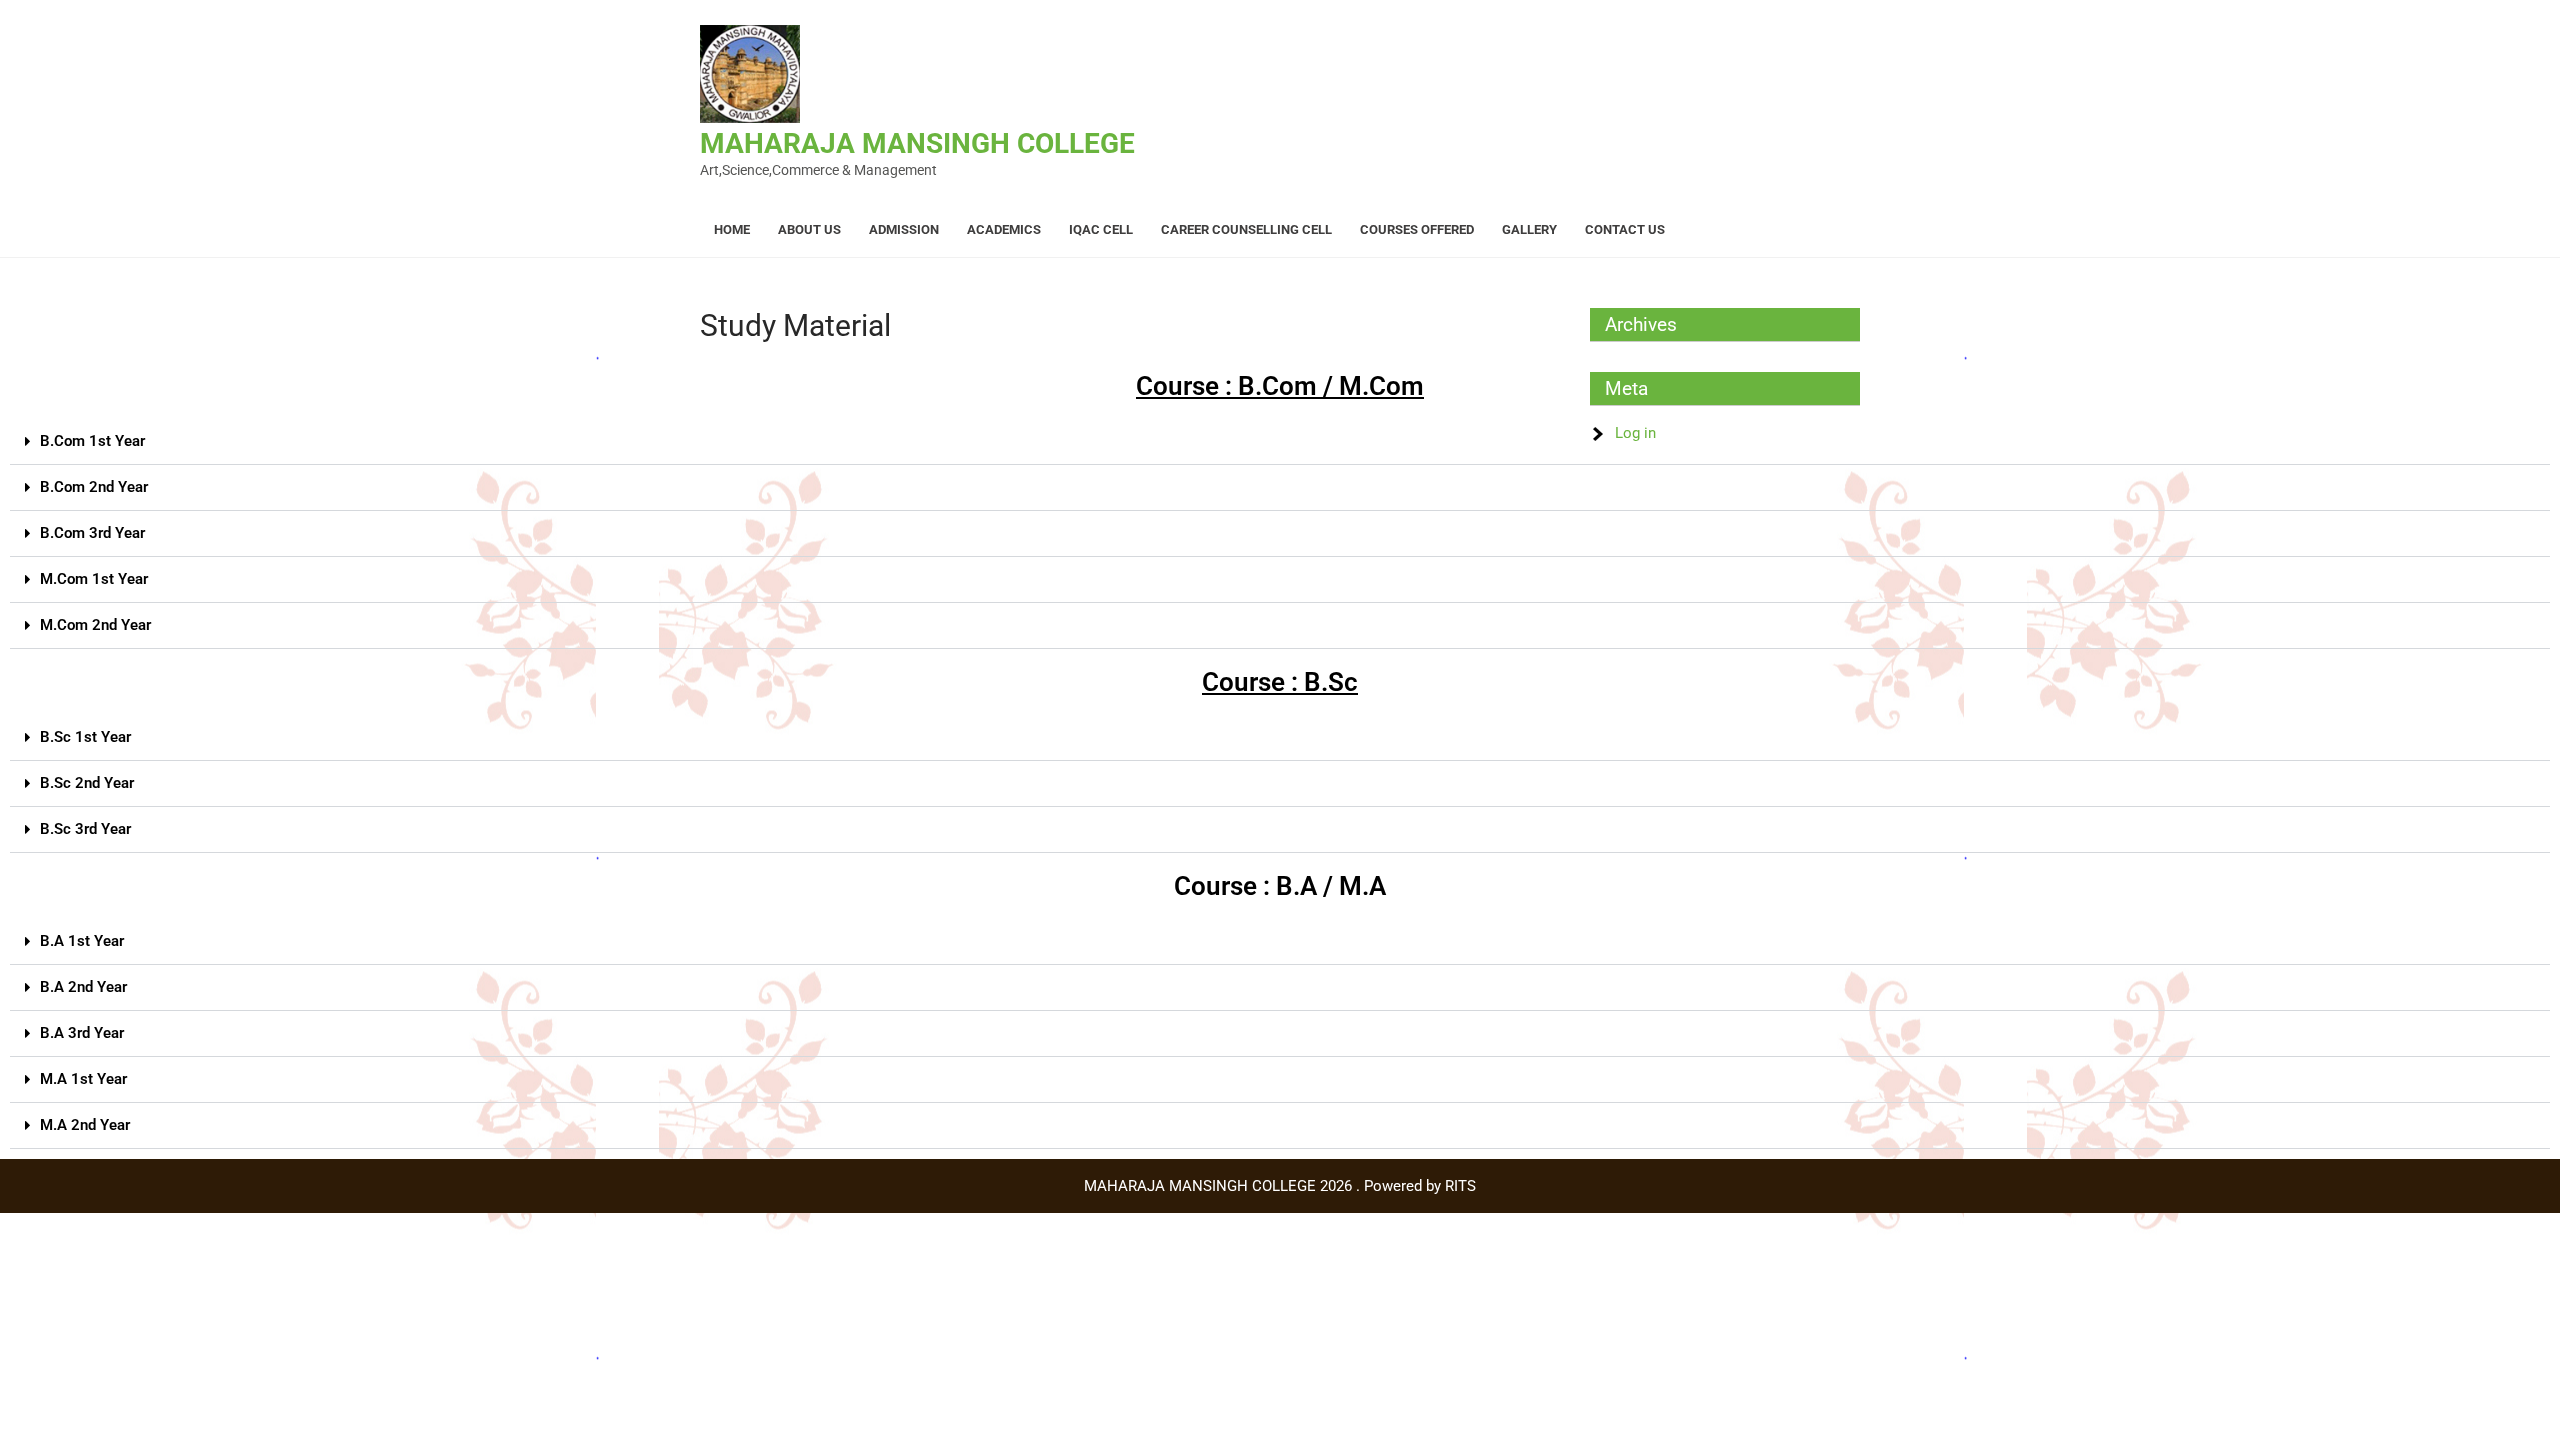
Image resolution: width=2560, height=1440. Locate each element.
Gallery (1529, 229)
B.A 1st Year (82, 941)
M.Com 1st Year (94, 579)
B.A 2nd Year (83, 987)
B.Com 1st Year (92, 441)
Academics (1004, 229)
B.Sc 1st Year (85, 737)
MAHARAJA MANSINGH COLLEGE (917, 143)
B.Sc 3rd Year (85, 829)
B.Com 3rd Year (92, 533)
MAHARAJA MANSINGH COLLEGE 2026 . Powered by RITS (1280, 1186)
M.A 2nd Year (85, 1125)
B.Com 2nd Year (94, 487)
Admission (904, 229)
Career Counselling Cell (1246, 229)
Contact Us (1625, 229)
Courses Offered (1417, 229)
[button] (1280, 442)
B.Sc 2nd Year (87, 783)
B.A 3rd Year (82, 1033)
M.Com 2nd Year (95, 625)
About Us (809, 229)
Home (732, 229)
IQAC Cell (1101, 229)
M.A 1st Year (83, 1079)
